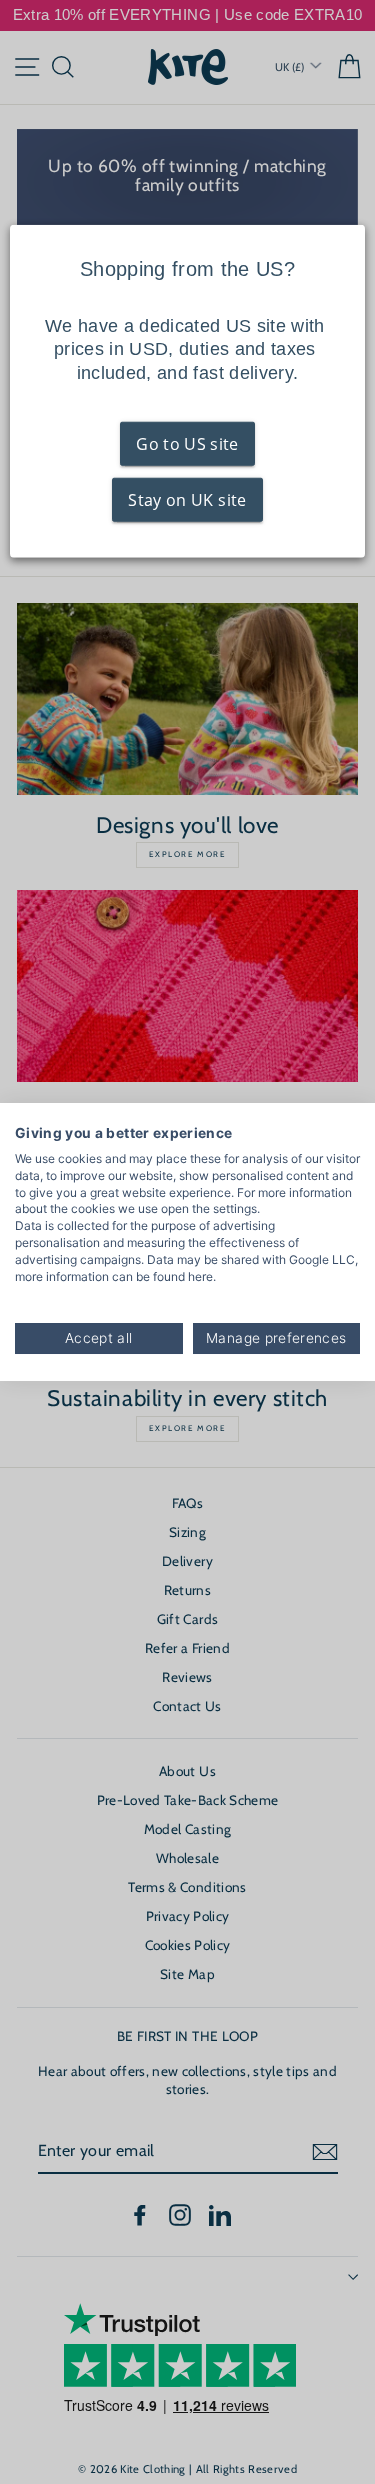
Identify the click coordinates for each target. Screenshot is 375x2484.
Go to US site (187, 444)
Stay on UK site (187, 500)
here (200, 1276)
